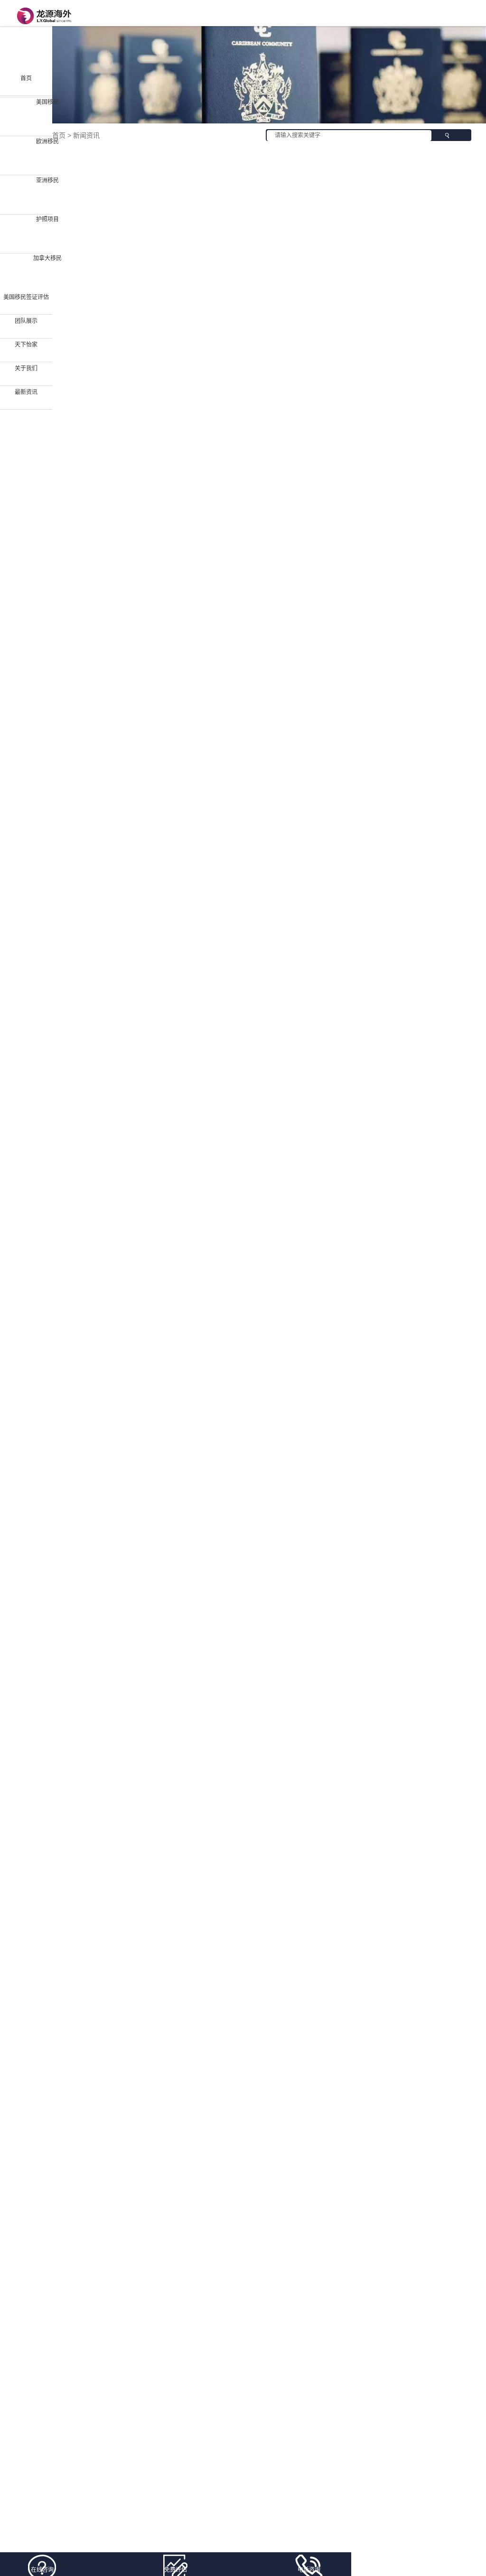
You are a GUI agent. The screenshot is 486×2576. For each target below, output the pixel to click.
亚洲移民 (47, 180)
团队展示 (26, 321)
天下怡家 (26, 345)
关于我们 (26, 368)
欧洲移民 (47, 141)
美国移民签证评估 (26, 297)
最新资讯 (26, 392)
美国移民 (47, 102)
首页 (26, 78)
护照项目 (47, 219)
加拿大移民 (47, 258)
